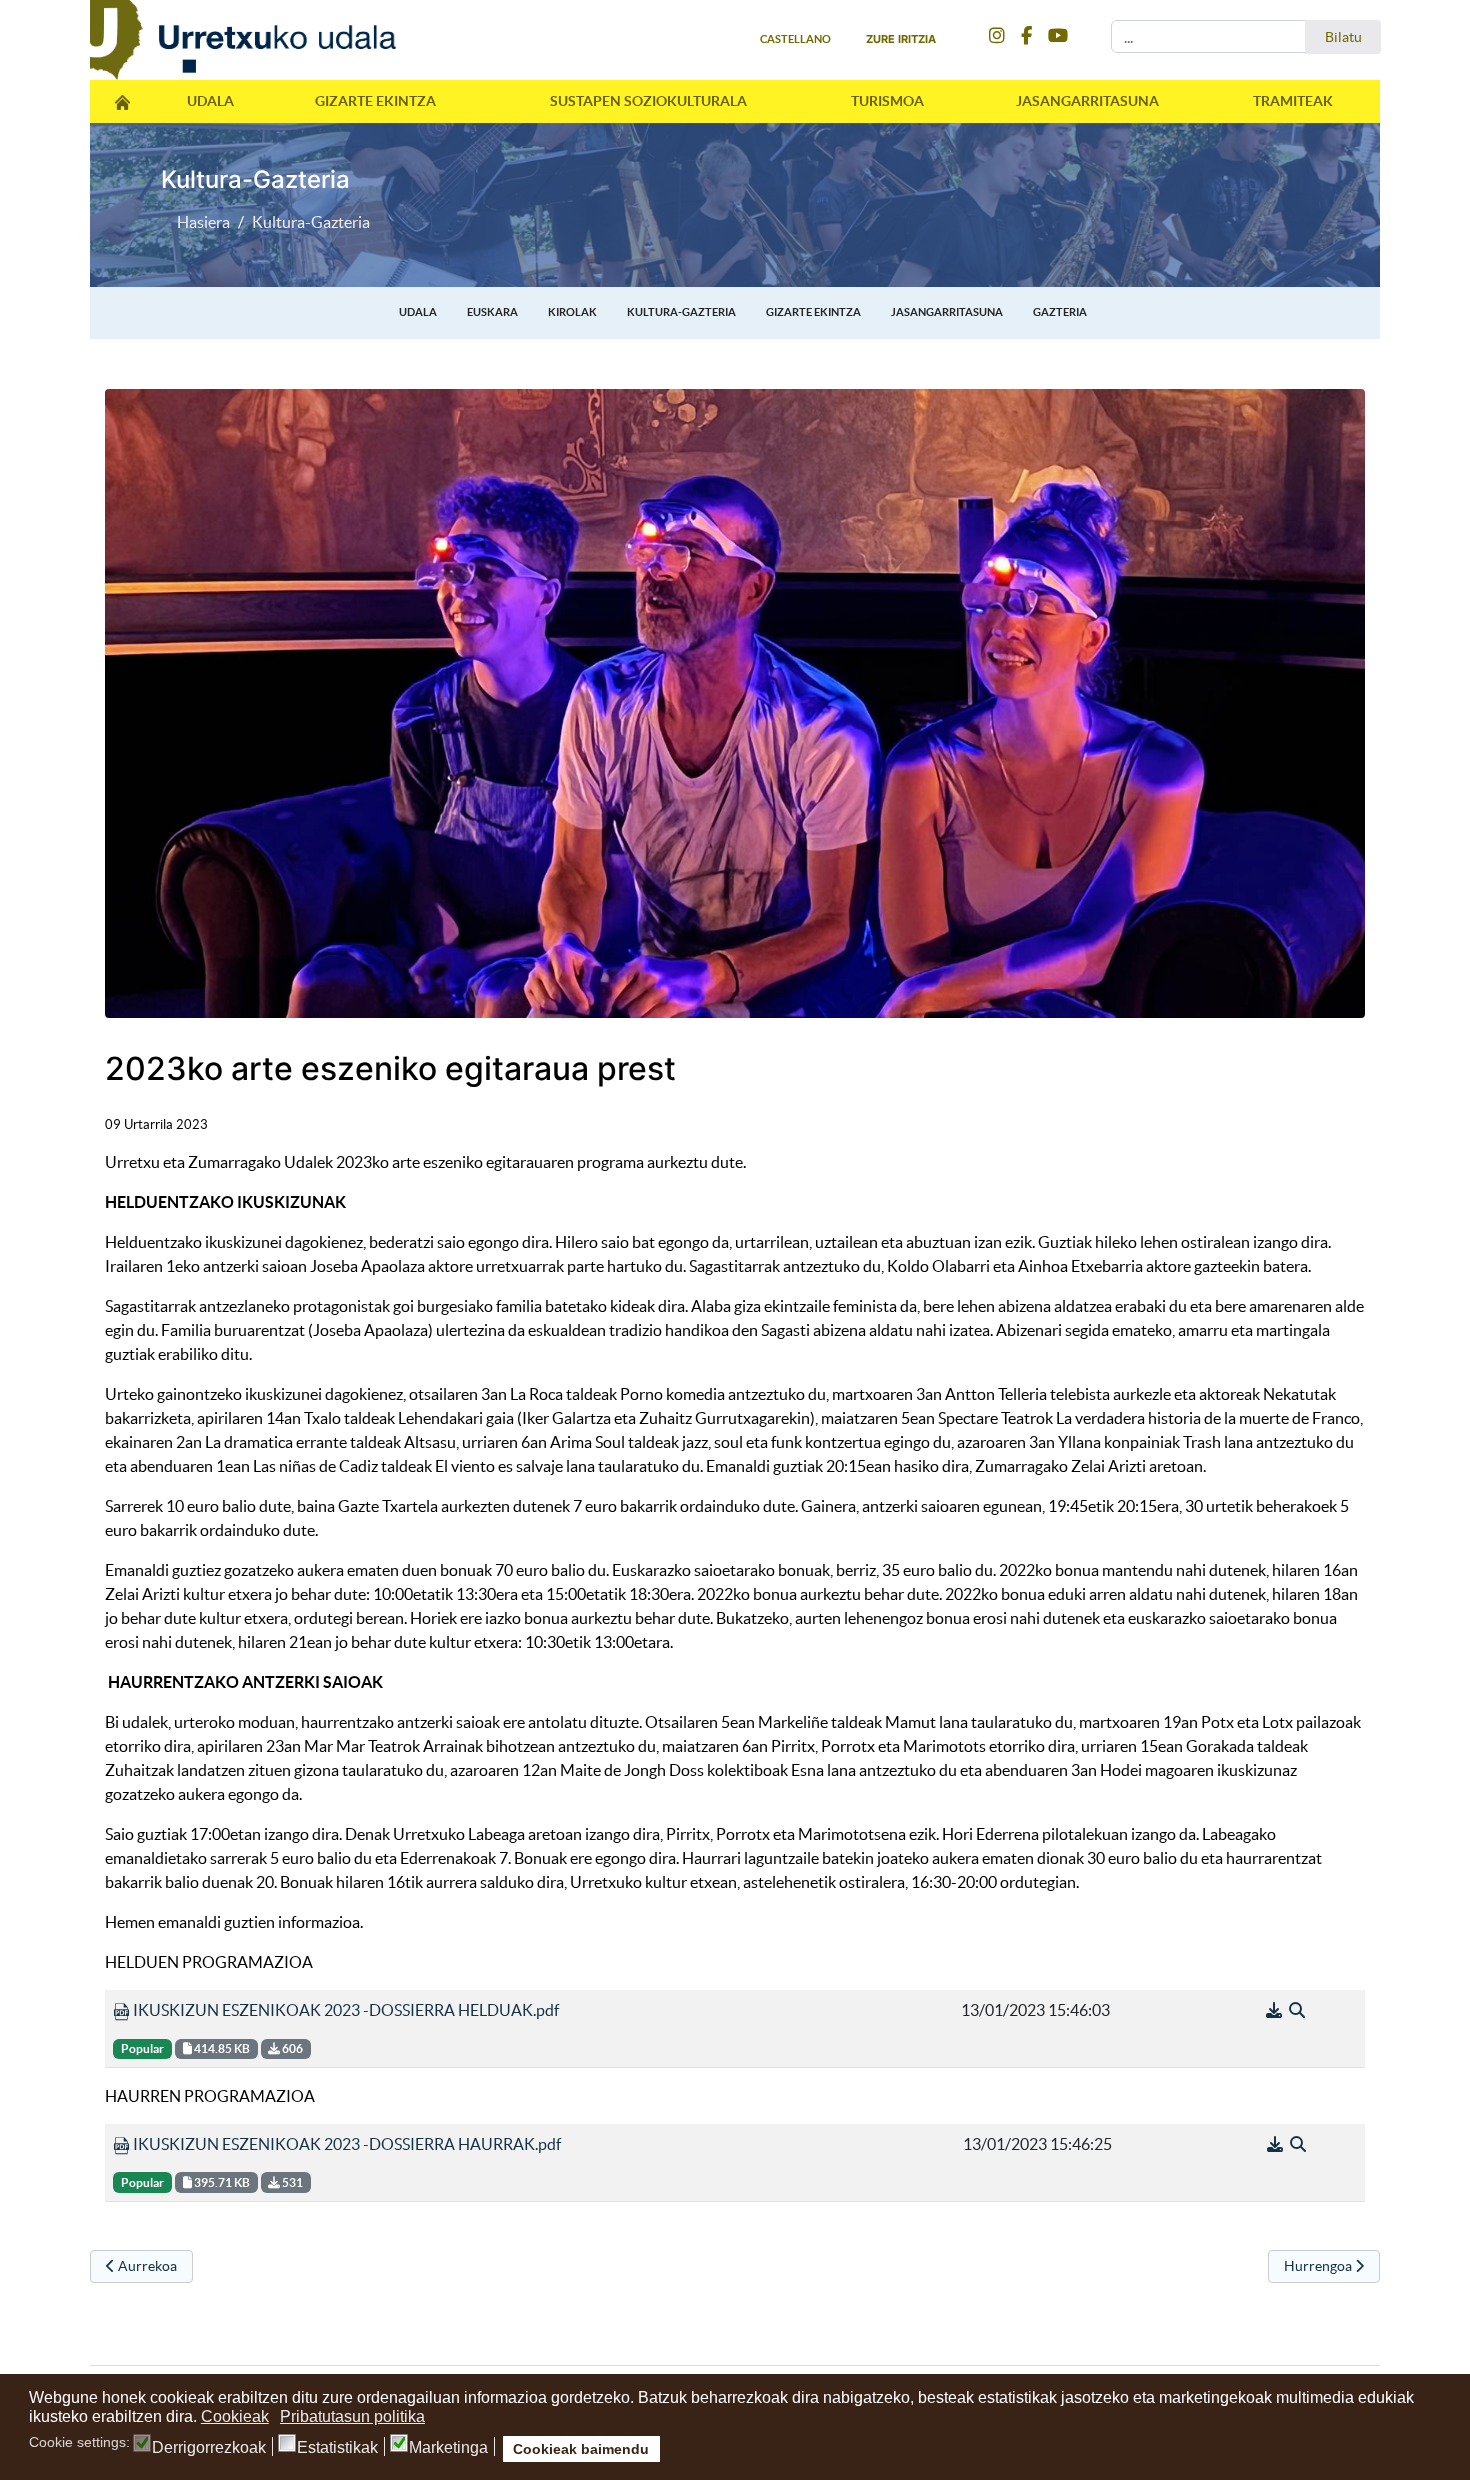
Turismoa (887, 101)
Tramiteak (1293, 101)
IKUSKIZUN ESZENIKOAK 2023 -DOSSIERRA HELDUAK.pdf (344, 2010)
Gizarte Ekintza (375, 101)
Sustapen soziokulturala (648, 101)
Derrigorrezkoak (209, 2448)
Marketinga (448, 2448)
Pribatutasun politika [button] (352, 2416)
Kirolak (572, 312)
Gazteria (1060, 312)
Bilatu (1343, 37)
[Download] (1275, 2010)
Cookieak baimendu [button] (581, 2449)
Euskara (492, 312)
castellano (795, 39)
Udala (210, 101)
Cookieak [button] (235, 2416)
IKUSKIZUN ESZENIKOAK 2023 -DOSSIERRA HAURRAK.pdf (345, 2144)
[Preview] (1297, 2010)
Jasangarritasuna (1087, 101)
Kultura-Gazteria (681, 312)
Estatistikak (337, 2448)
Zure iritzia (901, 39)
